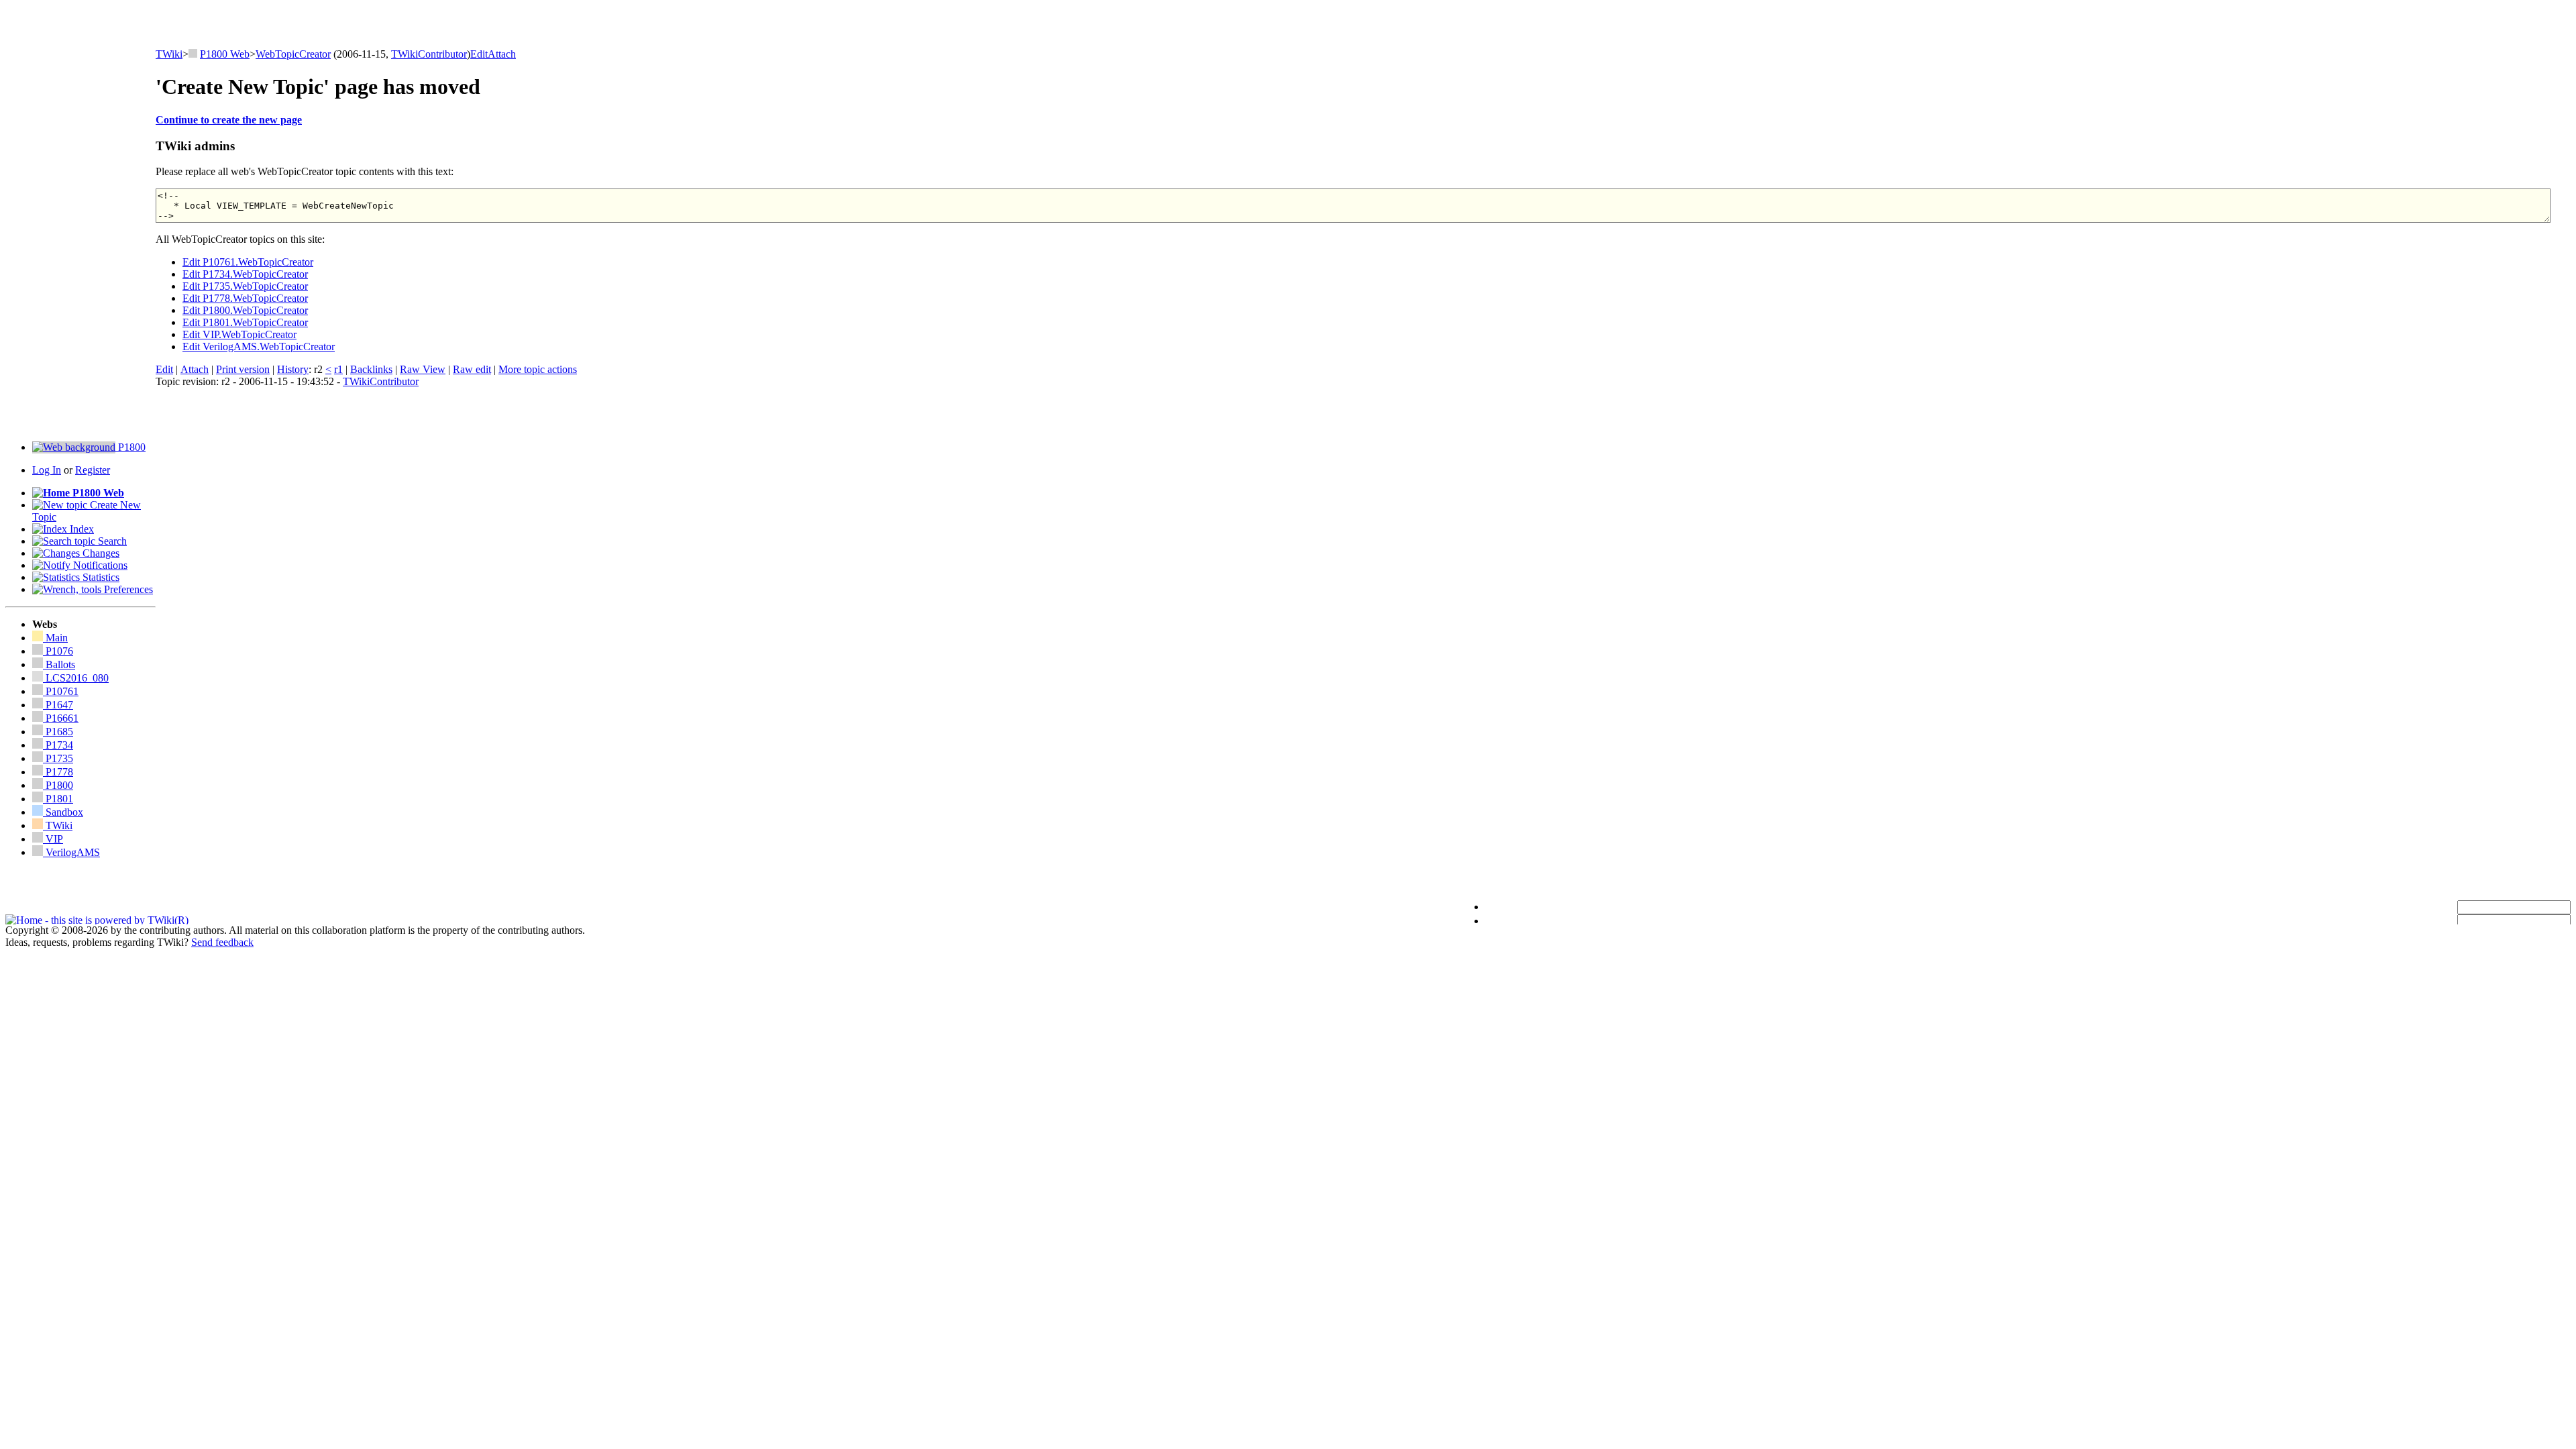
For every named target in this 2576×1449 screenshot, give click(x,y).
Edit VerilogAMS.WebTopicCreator (259, 346)
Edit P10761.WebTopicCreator (248, 262)
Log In (47, 470)
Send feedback (222, 942)
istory (293, 369)
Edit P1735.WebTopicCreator (245, 286)
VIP (53, 839)
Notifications (99, 565)
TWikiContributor (429, 54)
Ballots (60, 664)
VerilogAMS (71, 852)
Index (80, 529)
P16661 (61, 718)
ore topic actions (538, 369)
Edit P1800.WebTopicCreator (245, 310)
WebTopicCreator (293, 54)
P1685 (58, 732)
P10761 (61, 691)
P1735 (58, 758)
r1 (338, 369)
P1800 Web (225, 54)
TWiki (169, 54)
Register (93, 470)
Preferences (127, 589)
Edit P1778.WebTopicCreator (245, 298)
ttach (502, 54)
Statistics (100, 577)
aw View (423, 369)
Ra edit (472, 369)
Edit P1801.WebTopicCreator (245, 322)
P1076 (58, 651)
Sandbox (63, 812)
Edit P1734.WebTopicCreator (245, 274)
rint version (243, 369)
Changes (100, 553)
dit (479, 54)
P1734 (58, 745)
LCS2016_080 (77, 678)
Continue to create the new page (229, 120)
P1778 (58, 772)
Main (55, 638)
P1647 (58, 705)
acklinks (371, 369)
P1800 (130, 447)
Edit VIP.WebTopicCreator (239, 334)
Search (111, 541)
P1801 (58, 799)
